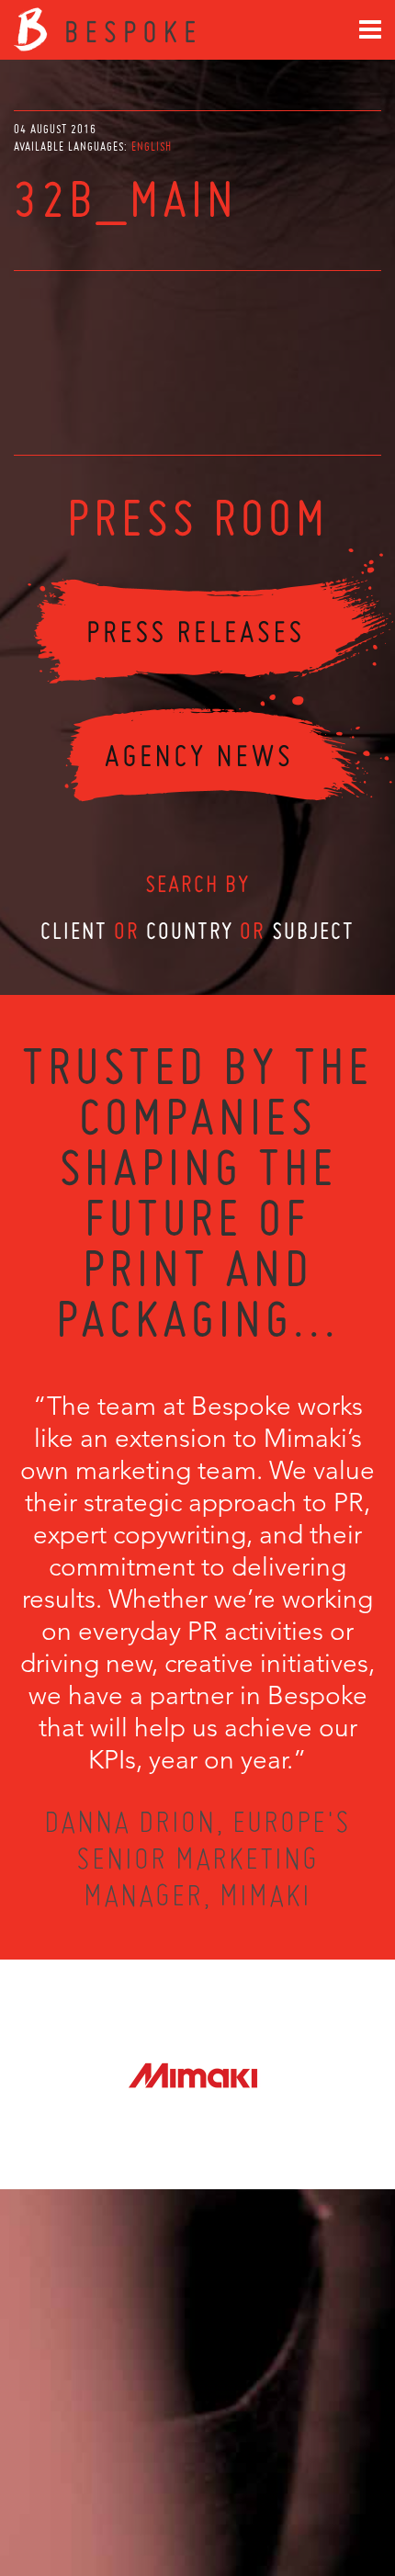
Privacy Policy (149, 2495)
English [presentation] (152, 147)
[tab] (152, 147)
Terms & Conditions (232, 2495)
